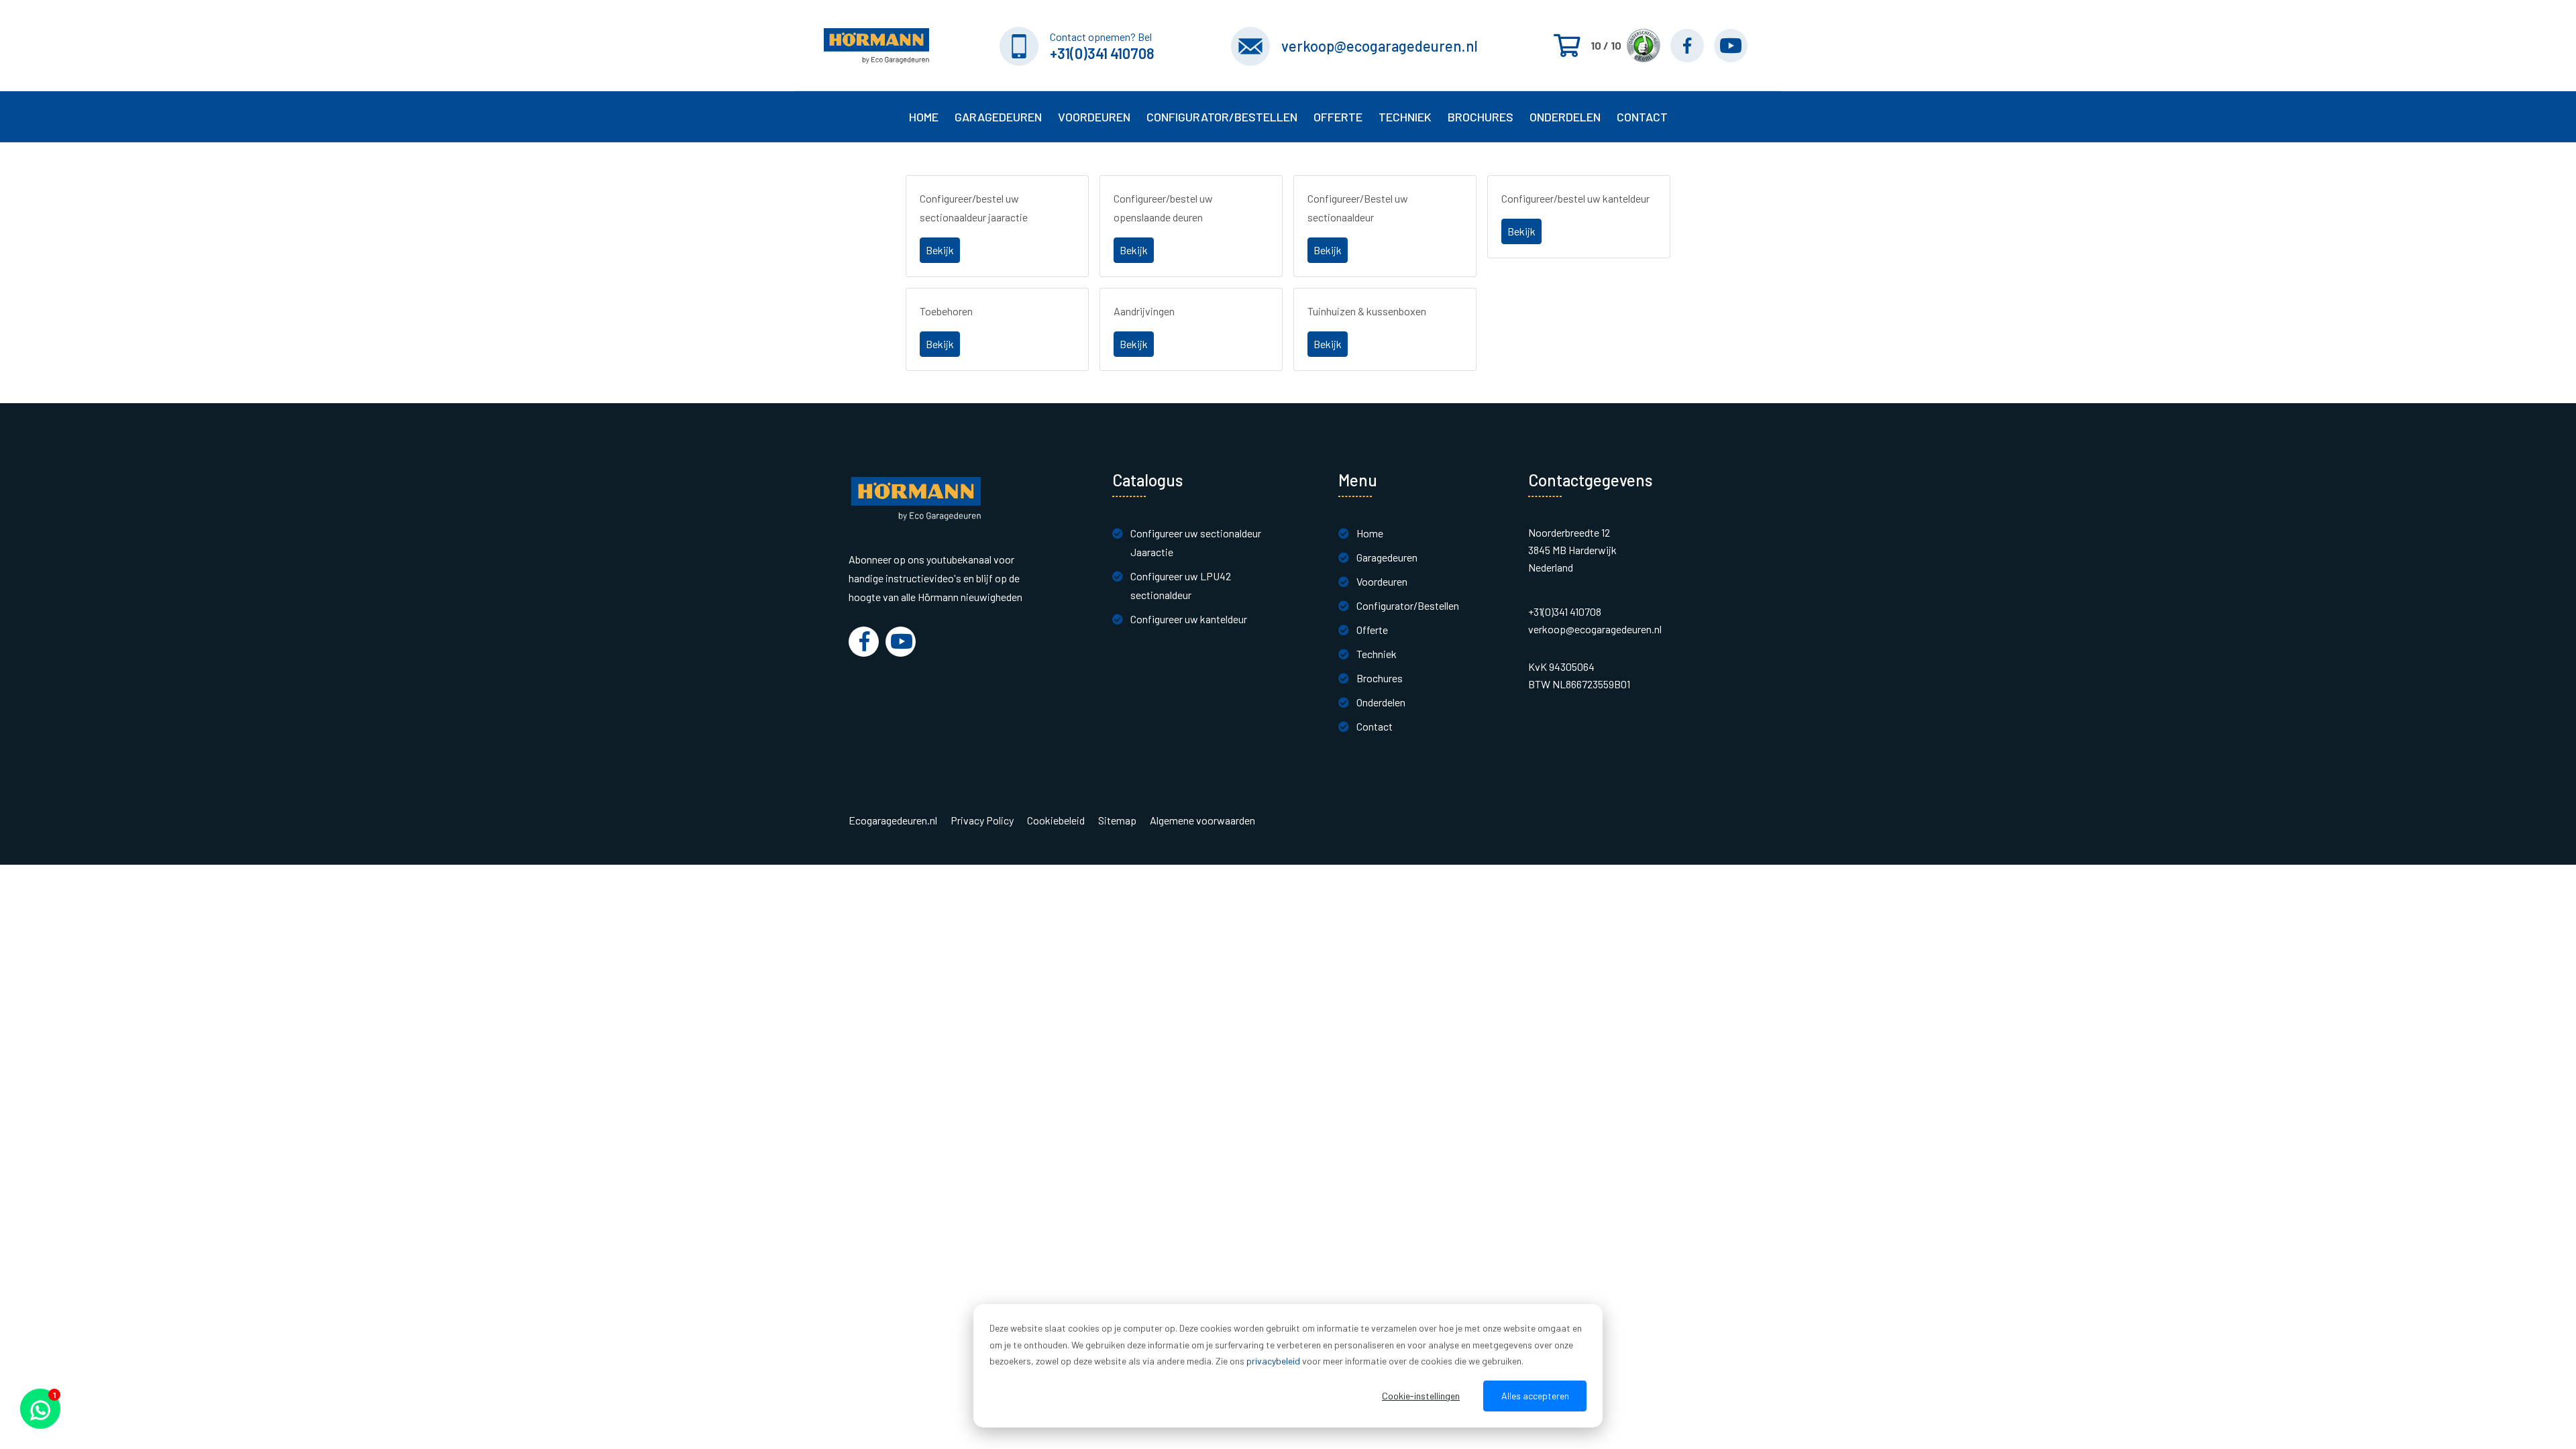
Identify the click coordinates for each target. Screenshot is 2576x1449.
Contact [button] (1642, 117)
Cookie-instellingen (1421, 1396)
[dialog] (1288, 1366)
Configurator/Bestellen (1408, 605)
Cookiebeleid (1056, 820)
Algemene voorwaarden (1202, 820)
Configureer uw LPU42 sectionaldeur (1181, 585)
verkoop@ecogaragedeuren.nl (1380, 46)
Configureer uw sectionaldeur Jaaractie (1196, 542)
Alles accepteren (1535, 1396)
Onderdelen (1565, 117)
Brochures (1481, 117)
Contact (1375, 726)
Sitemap (1117, 820)
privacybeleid (1273, 1361)
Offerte (1372, 630)
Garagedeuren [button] (998, 117)
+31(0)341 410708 (1102, 53)
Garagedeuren (1387, 557)
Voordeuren (1094, 117)
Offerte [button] (1338, 117)
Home (924, 117)
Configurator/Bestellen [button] (1222, 117)
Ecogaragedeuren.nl (893, 820)
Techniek (1377, 654)
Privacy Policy (982, 820)
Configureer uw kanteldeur (1189, 619)
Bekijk (940, 250)
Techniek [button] (1405, 117)
